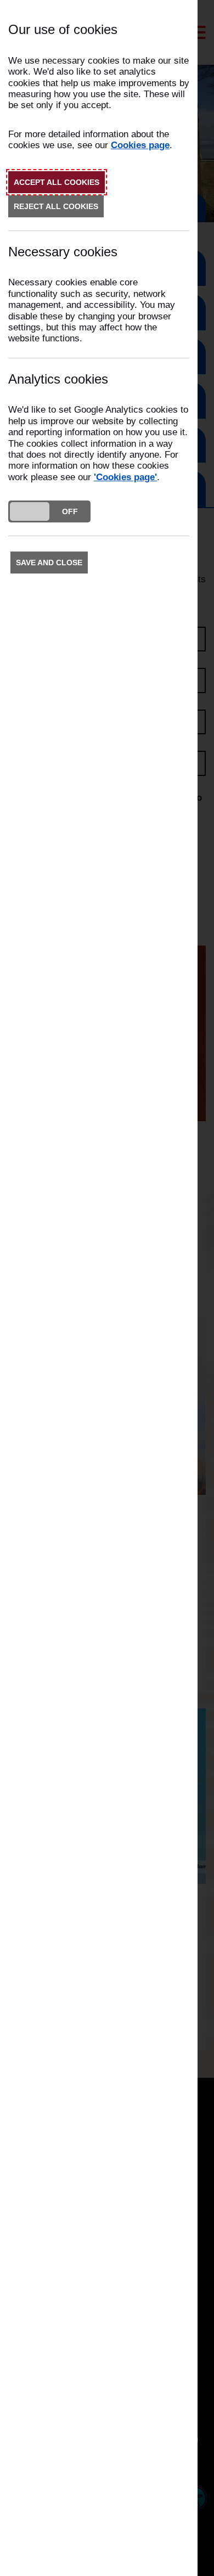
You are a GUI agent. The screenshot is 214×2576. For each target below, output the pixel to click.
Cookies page (140, 145)
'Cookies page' (125, 477)
